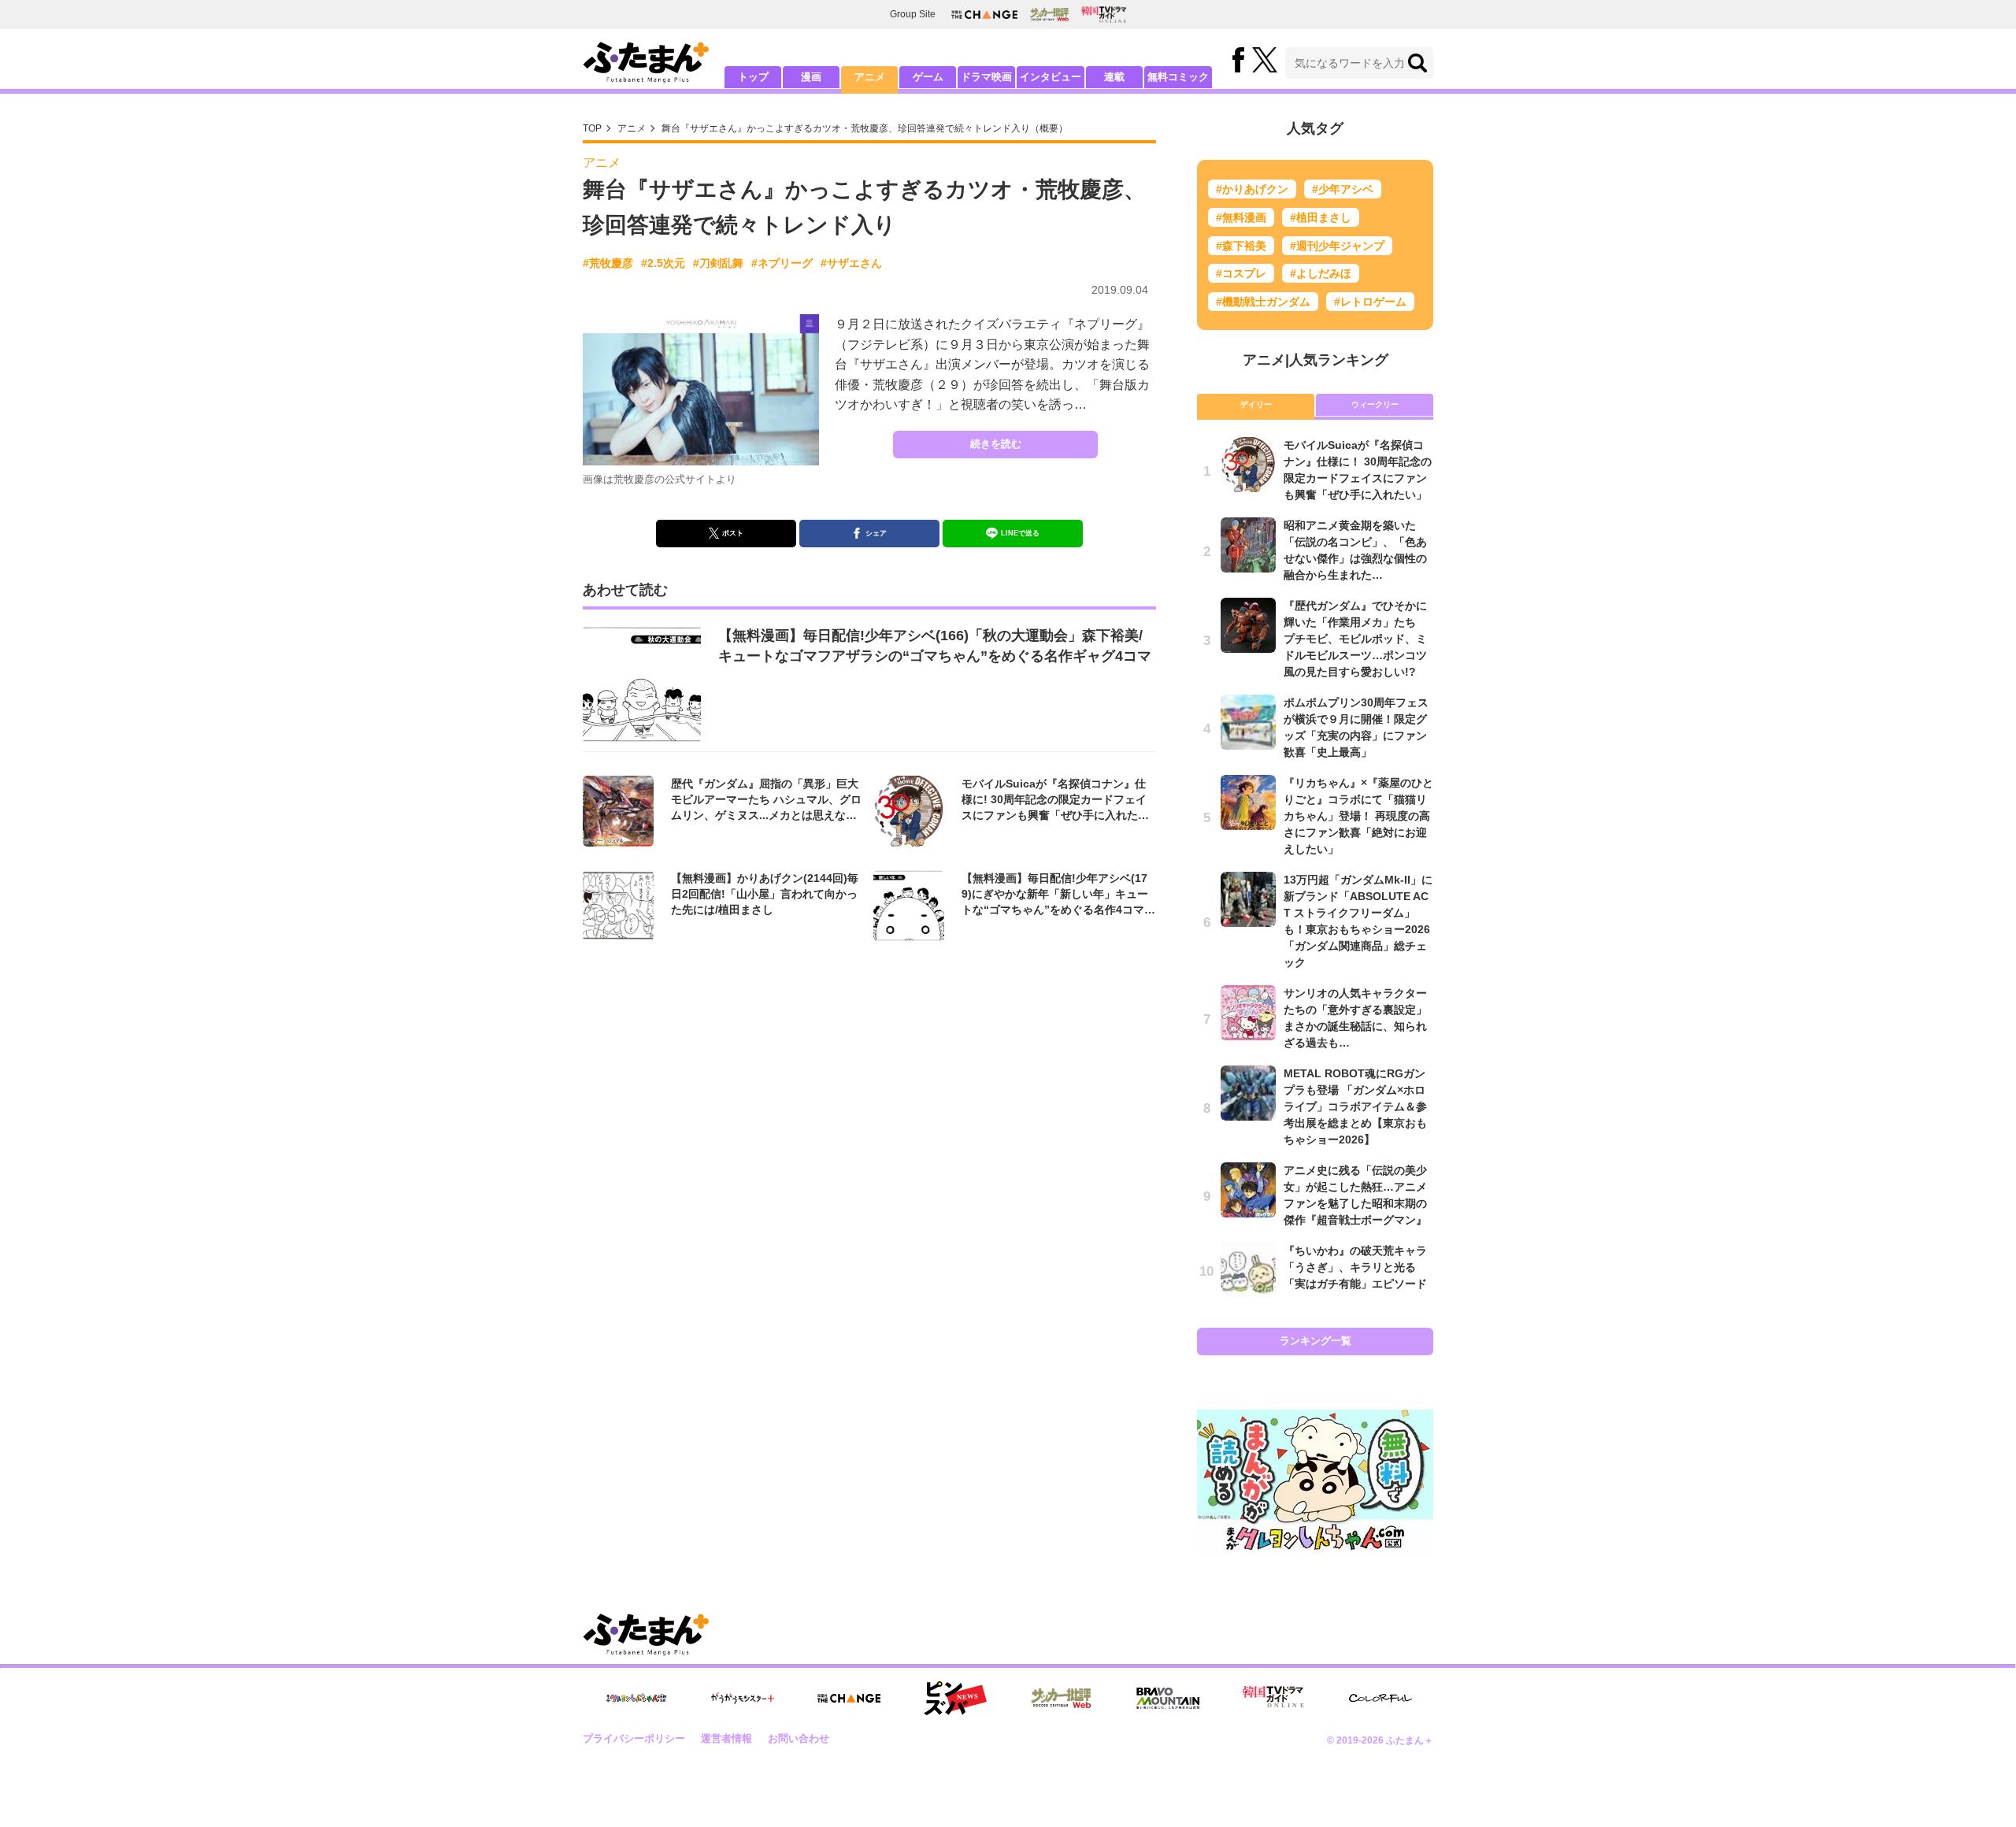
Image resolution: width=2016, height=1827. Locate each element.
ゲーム (928, 77)
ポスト (733, 533)
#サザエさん (851, 263)
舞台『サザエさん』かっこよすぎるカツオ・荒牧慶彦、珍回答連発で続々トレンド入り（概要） (865, 128)
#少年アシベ (1343, 189)
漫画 (811, 77)
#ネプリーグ (782, 263)
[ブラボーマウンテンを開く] (1168, 1698)
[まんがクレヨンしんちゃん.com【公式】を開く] (636, 1698)
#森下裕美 (1241, 246)
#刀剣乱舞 (718, 263)
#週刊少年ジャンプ (1337, 246)
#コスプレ (1241, 273)
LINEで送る (1020, 533)
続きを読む (996, 444)
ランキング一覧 (1316, 1341)
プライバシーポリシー (634, 1738)
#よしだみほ (1321, 273)
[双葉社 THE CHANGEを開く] (984, 15)
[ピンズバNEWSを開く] (955, 1699)
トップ (753, 77)
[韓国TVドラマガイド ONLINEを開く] (1104, 15)
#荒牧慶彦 (608, 263)
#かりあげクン (1252, 189)
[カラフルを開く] (1380, 1698)
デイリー (1256, 404)
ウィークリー (1375, 404)
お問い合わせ (799, 1738)
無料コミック (1178, 77)
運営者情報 (726, 1738)
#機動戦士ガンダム (1263, 302)
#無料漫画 (1241, 217)
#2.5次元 (663, 263)
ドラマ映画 (986, 77)
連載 (1114, 77)
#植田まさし (1321, 217)
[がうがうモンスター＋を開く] (743, 1698)
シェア (876, 533)
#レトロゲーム (1370, 302)
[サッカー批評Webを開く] (1049, 14)
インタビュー (1051, 77)
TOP (592, 128)
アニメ (870, 77)
